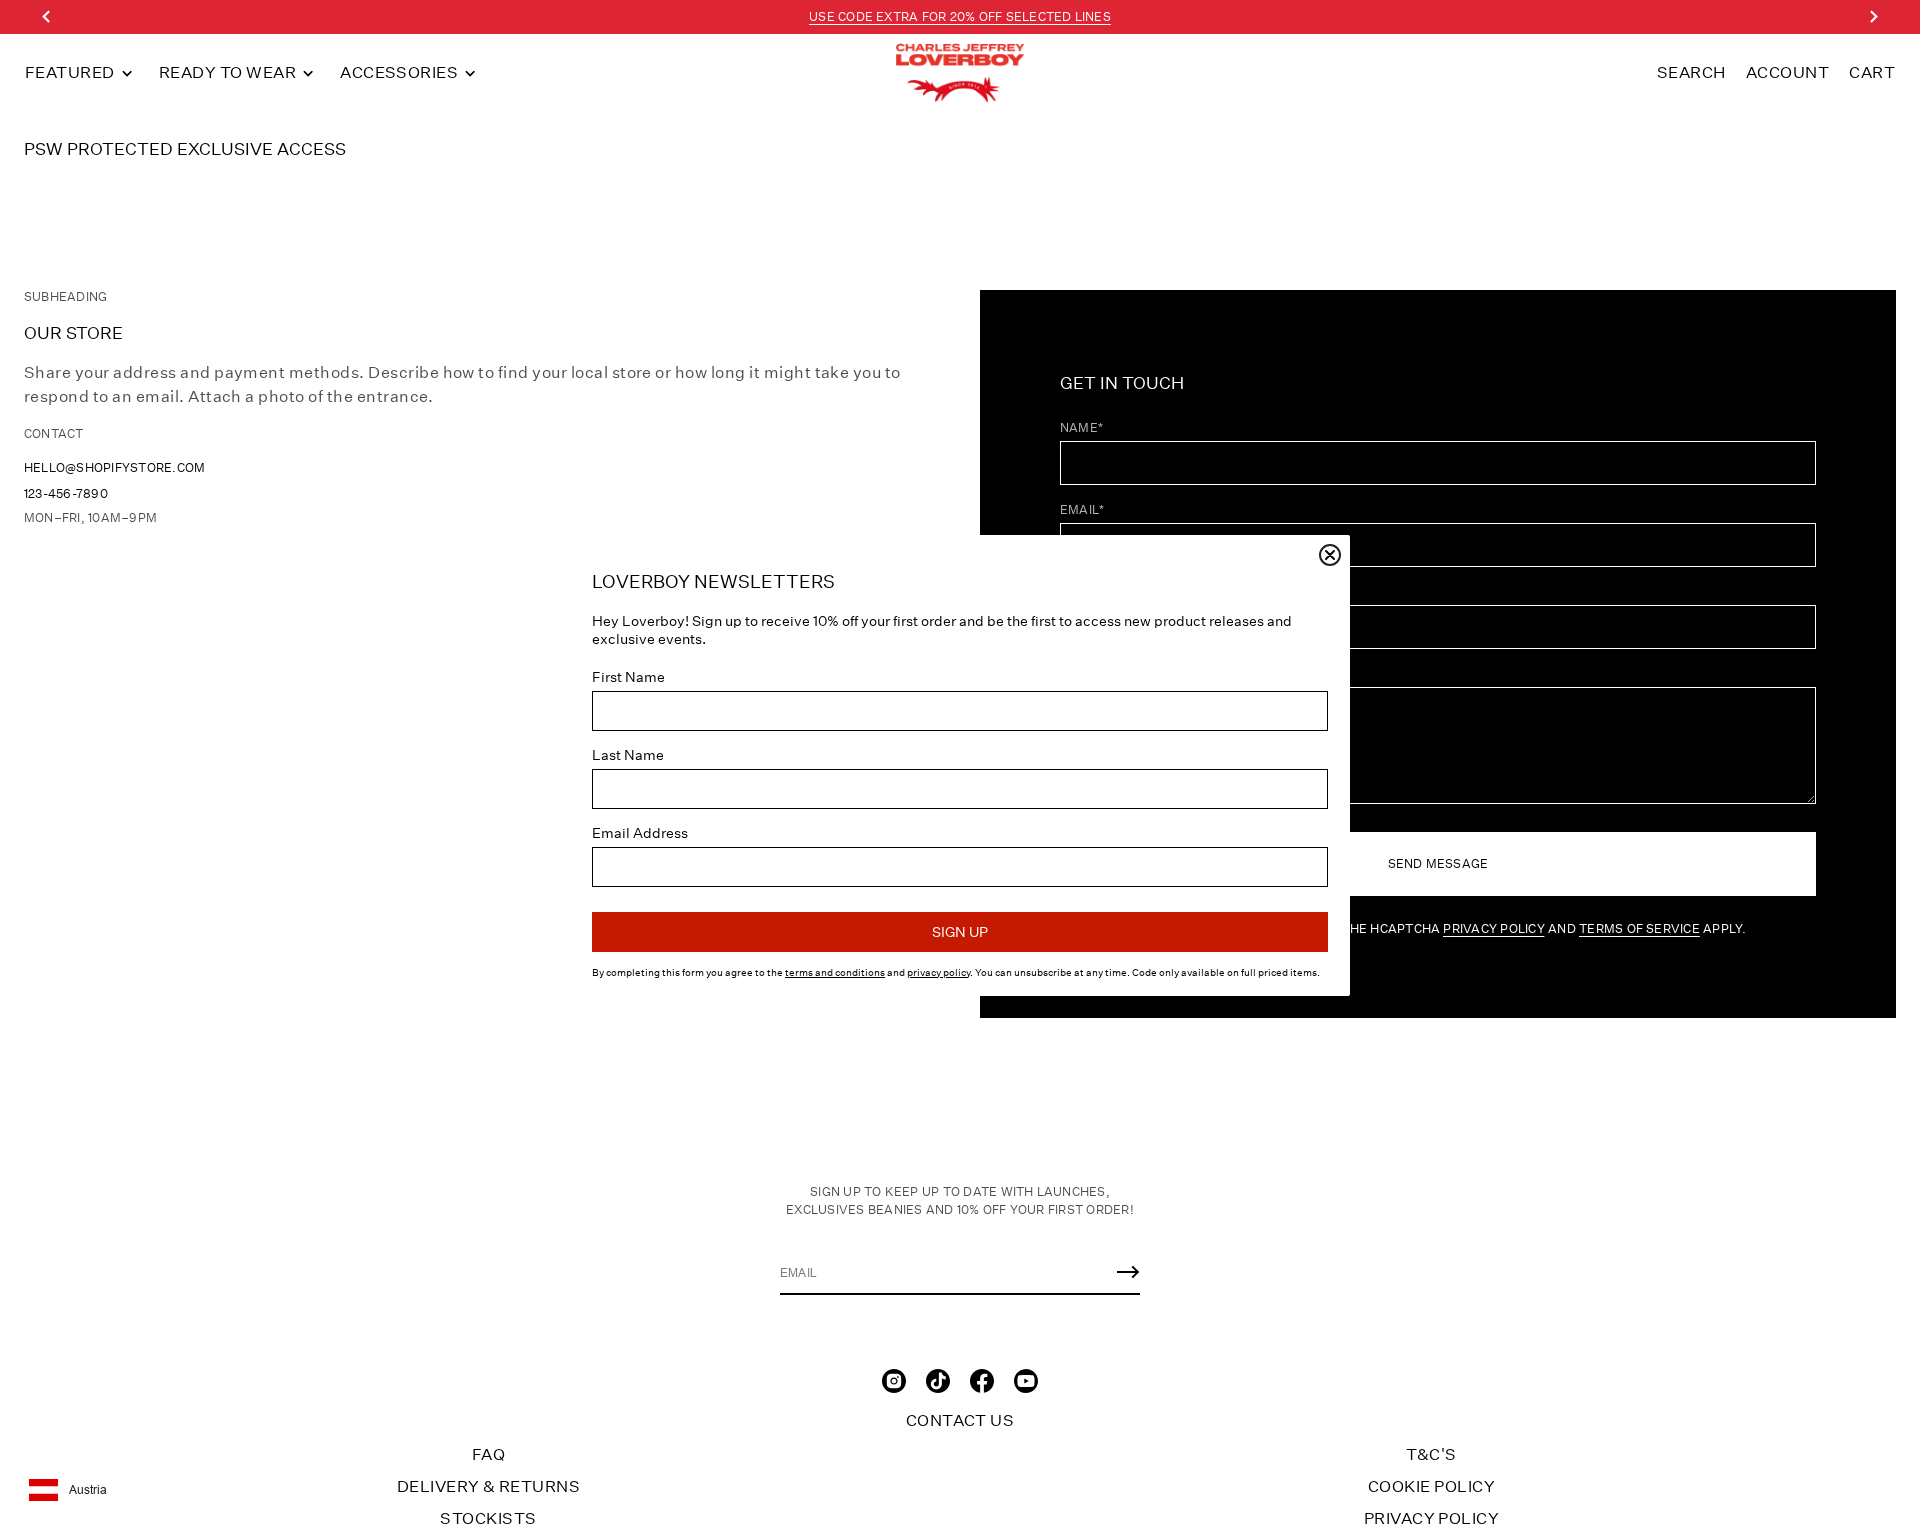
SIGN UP (960, 932)
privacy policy (938, 973)
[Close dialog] (1330, 555)
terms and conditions (835, 973)
